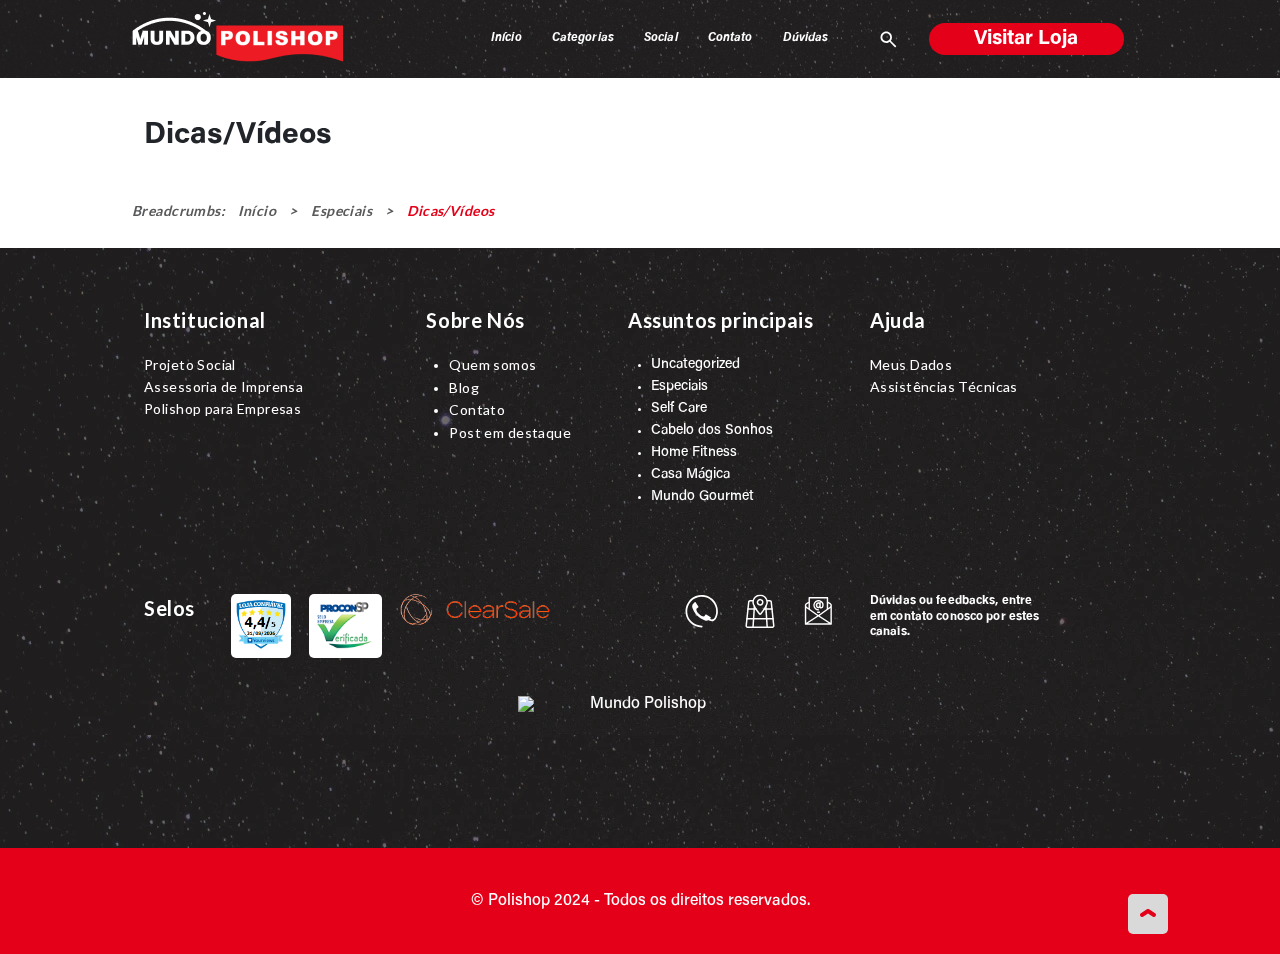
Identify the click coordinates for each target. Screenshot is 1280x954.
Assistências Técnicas (944, 386)
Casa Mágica (690, 475)
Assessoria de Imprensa (223, 386)
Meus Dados (911, 364)
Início (257, 210)
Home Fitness (694, 453)
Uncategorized (695, 365)
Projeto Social (190, 364)
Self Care (679, 409)
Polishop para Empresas (222, 408)
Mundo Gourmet (702, 497)
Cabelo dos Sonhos (712, 431)
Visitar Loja (1026, 39)
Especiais (341, 210)
